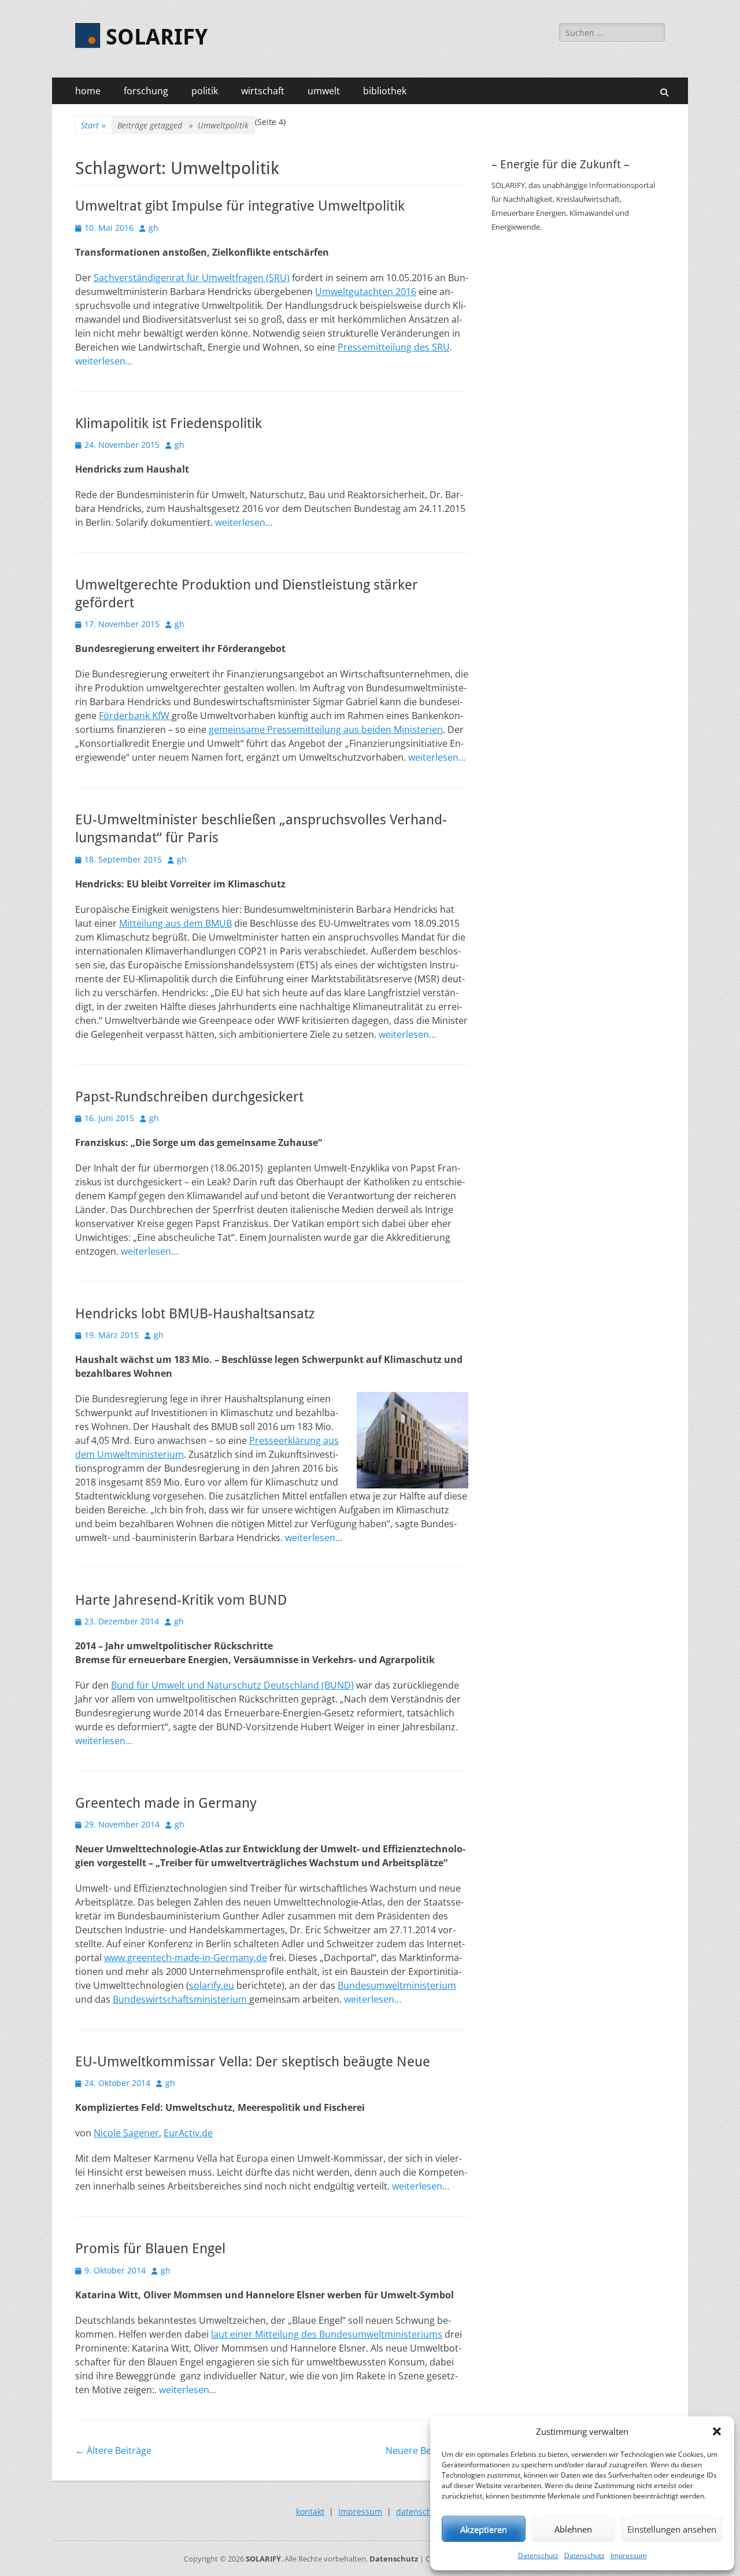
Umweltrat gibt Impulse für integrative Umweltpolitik (240, 206)
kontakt (310, 2511)
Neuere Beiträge (427, 2450)
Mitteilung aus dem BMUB (175, 923)
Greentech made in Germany (166, 1803)
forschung (146, 91)
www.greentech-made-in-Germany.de (186, 1958)
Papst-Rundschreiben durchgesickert (189, 1097)
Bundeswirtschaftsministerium (181, 1999)
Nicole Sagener (126, 2133)
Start (93, 125)
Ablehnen (573, 2529)
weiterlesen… (104, 361)
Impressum (629, 2555)
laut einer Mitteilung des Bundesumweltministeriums (327, 2334)
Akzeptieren (484, 2529)
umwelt (324, 91)
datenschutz (420, 2511)
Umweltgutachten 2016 (366, 292)
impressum (360, 2511)
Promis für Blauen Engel (150, 2249)
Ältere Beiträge (113, 2450)
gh (153, 228)
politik (205, 91)
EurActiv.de (188, 2133)
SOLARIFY (157, 37)
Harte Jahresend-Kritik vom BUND (181, 1600)
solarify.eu (212, 1985)
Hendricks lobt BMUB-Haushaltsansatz (195, 1314)
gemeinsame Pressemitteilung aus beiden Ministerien (326, 729)
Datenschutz (538, 2555)
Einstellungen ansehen (672, 2529)
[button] (717, 2431)
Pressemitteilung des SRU (394, 347)
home (88, 91)
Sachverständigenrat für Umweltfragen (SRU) (192, 278)
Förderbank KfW (135, 716)
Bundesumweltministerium (397, 1985)
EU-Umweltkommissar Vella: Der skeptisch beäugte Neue (253, 2062)
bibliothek (385, 91)
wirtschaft (263, 91)
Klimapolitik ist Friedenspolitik (169, 423)
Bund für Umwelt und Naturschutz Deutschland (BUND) (232, 1685)
